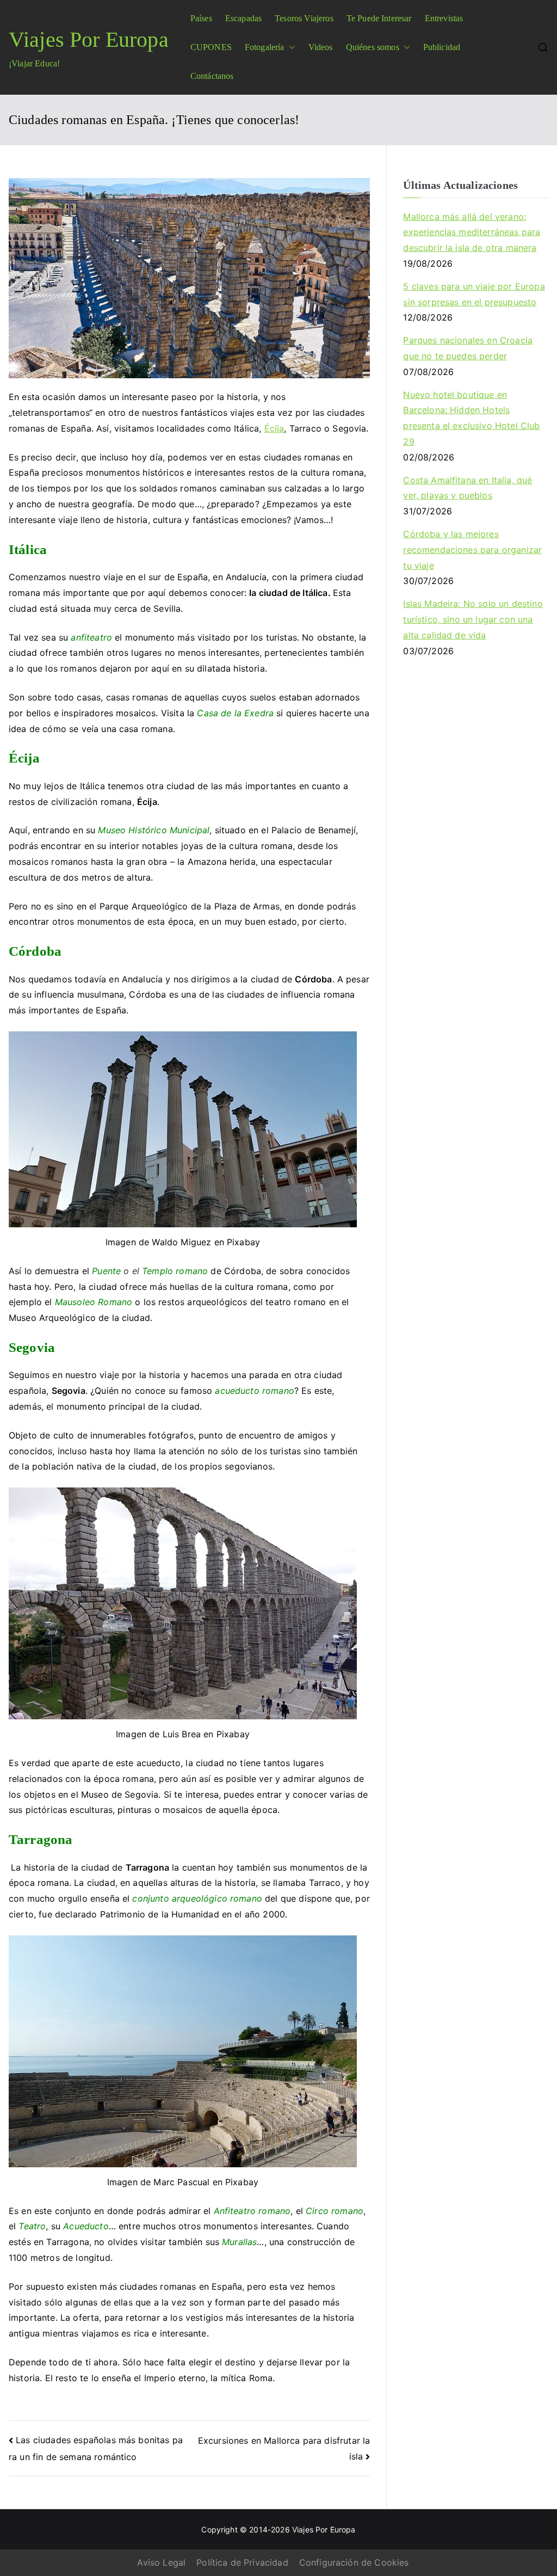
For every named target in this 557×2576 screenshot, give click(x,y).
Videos (321, 47)
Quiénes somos (373, 47)
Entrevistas (444, 18)
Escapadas (243, 18)
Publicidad (442, 47)
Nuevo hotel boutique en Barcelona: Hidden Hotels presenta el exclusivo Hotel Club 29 (471, 418)
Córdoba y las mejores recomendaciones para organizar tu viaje (472, 550)
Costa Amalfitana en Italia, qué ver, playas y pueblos (468, 488)
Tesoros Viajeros (304, 18)
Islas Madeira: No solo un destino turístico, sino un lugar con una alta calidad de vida (473, 619)
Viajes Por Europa (89, 39)
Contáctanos (212, 76)
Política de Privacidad (242, 2562)
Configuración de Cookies (354, 2562)
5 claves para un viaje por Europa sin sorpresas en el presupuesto (474, 294)
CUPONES (211, 47)
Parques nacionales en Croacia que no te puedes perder (468, 348)
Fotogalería (265, 47)
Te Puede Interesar (379, 18)
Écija (274, 428)
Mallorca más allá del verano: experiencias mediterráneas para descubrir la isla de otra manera (472, 232)
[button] (290, 48)
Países (201, 18)
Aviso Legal (161, 2562)
